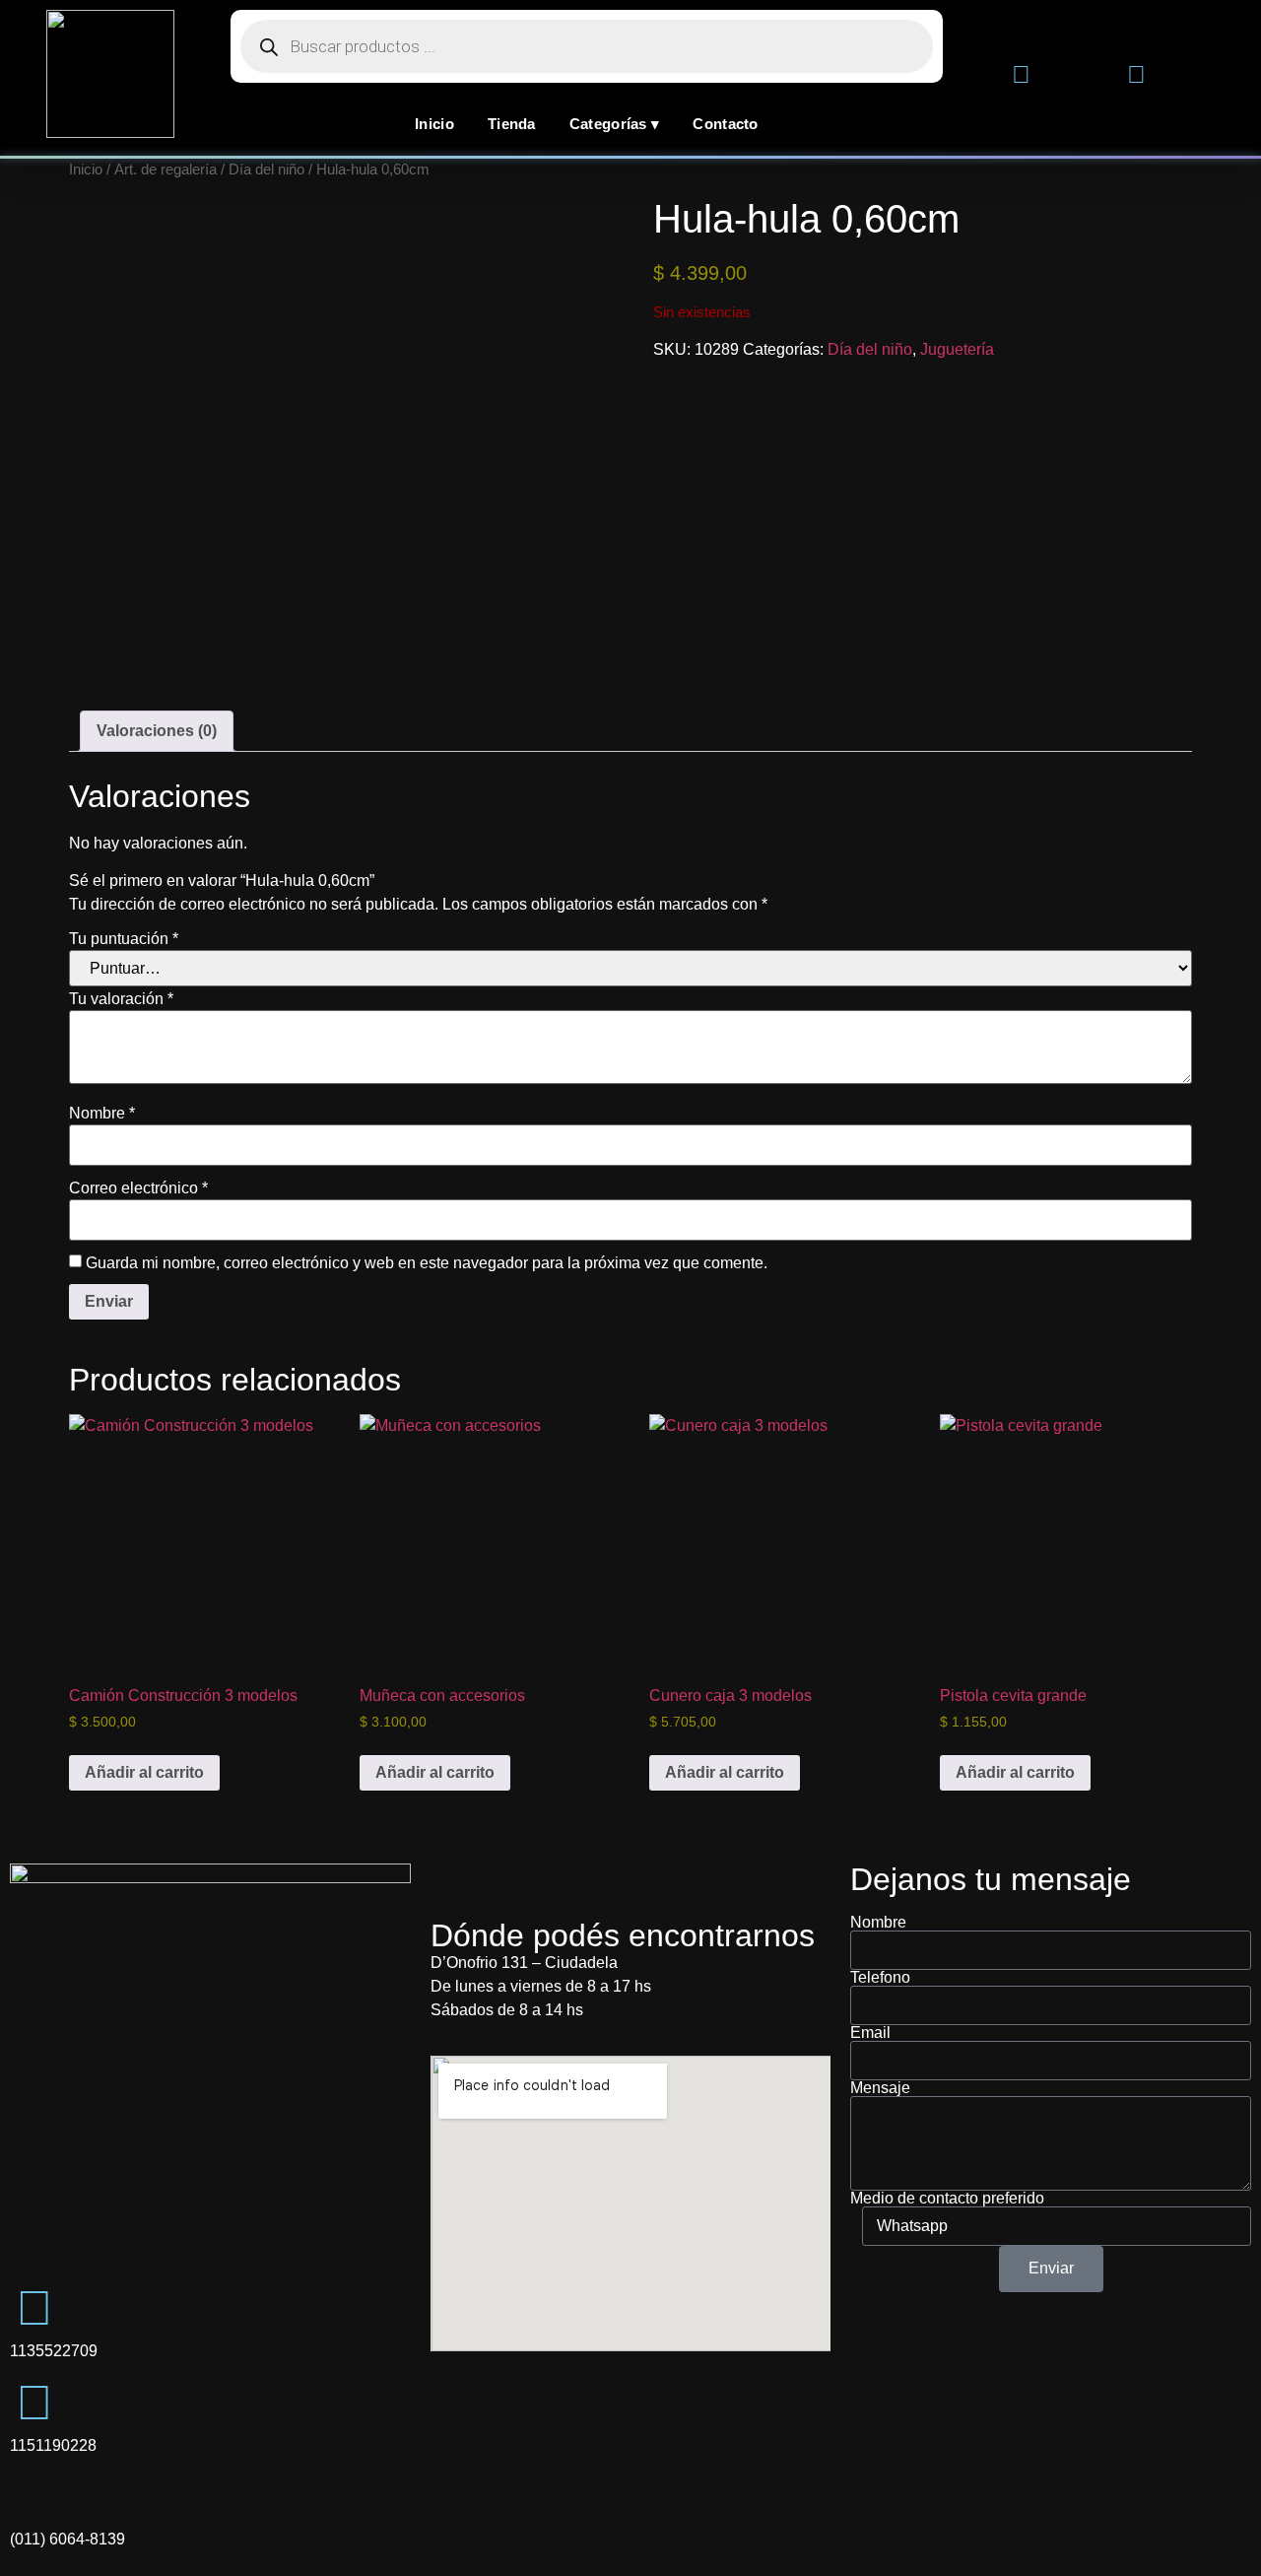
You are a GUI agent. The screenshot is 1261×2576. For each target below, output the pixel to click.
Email (870, 2033)
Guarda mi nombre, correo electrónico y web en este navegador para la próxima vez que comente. (427, 1263)
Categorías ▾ (615, 124)
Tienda (512, 124)
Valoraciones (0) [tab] (157, 731)
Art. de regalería (166, 169)
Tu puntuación (124, 939)
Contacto (725, 124)
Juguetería (957, 349)
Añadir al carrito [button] (144, 1772)
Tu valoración (121, 999)
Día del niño (266, 169)
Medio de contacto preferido (947, 2199)
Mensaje (880, 2088)
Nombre (102, 1114)
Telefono (880, 1978)
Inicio (434, 124)
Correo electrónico (138, 1188)
